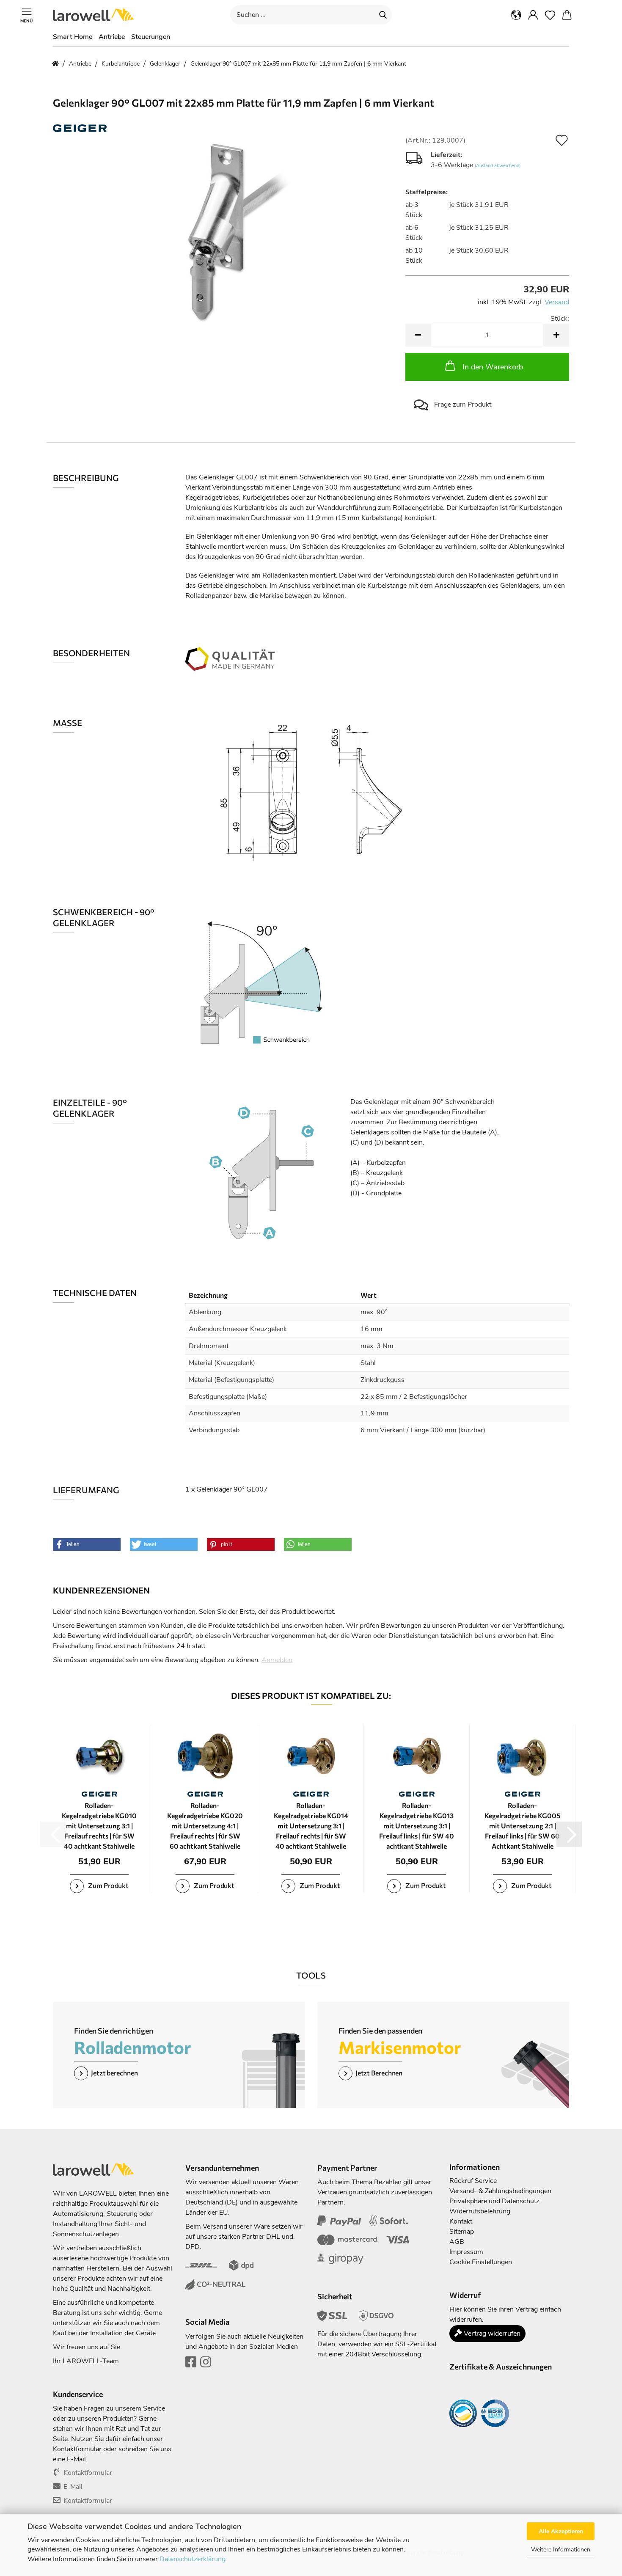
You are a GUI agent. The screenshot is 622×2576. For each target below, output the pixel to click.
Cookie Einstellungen (481, 2262)
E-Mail (73, 2487)
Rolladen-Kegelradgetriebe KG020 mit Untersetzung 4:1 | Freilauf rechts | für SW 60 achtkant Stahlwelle (205, 1826)
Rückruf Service (473, 2181)
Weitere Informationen (561, 2550)
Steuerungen (151, 37)
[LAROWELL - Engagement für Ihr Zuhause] (96, 15)
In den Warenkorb (493, 367)
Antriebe (112, 37)
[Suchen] (383, 15)
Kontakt (461, 2221)
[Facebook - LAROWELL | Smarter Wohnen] (191, 2364)
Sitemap (462, 2232)
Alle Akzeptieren (561, 2531)
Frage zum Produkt (462, 405)
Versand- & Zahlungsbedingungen (500, 2191)
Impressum (466, 2252)
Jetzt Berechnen (379, 2073)
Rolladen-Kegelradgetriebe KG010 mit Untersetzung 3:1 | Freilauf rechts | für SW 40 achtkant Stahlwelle (99, 1826)
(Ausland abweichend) (498, 166)
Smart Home (73, 37)
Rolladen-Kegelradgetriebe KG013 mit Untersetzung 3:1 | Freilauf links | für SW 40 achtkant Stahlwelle (417, 1826)
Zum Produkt (108, 1885)
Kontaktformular (88, 2473)
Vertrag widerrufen (491, 2334)
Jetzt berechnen (114, 2073)
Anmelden (277, 1660)
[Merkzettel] (550, 15)
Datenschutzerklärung (193, 2559)
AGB (457, 2242)
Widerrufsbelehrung (480, 2211)
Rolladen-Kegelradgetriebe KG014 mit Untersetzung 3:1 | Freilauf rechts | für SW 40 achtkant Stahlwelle (311, 1826)
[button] (516, 15)
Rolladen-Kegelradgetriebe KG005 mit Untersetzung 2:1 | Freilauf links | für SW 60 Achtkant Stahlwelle (522, 1826)
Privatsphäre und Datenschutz (494, 2201)
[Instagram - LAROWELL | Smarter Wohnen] (206, 2364)
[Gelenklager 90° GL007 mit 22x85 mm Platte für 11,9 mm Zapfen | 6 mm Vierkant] (223, 231)
